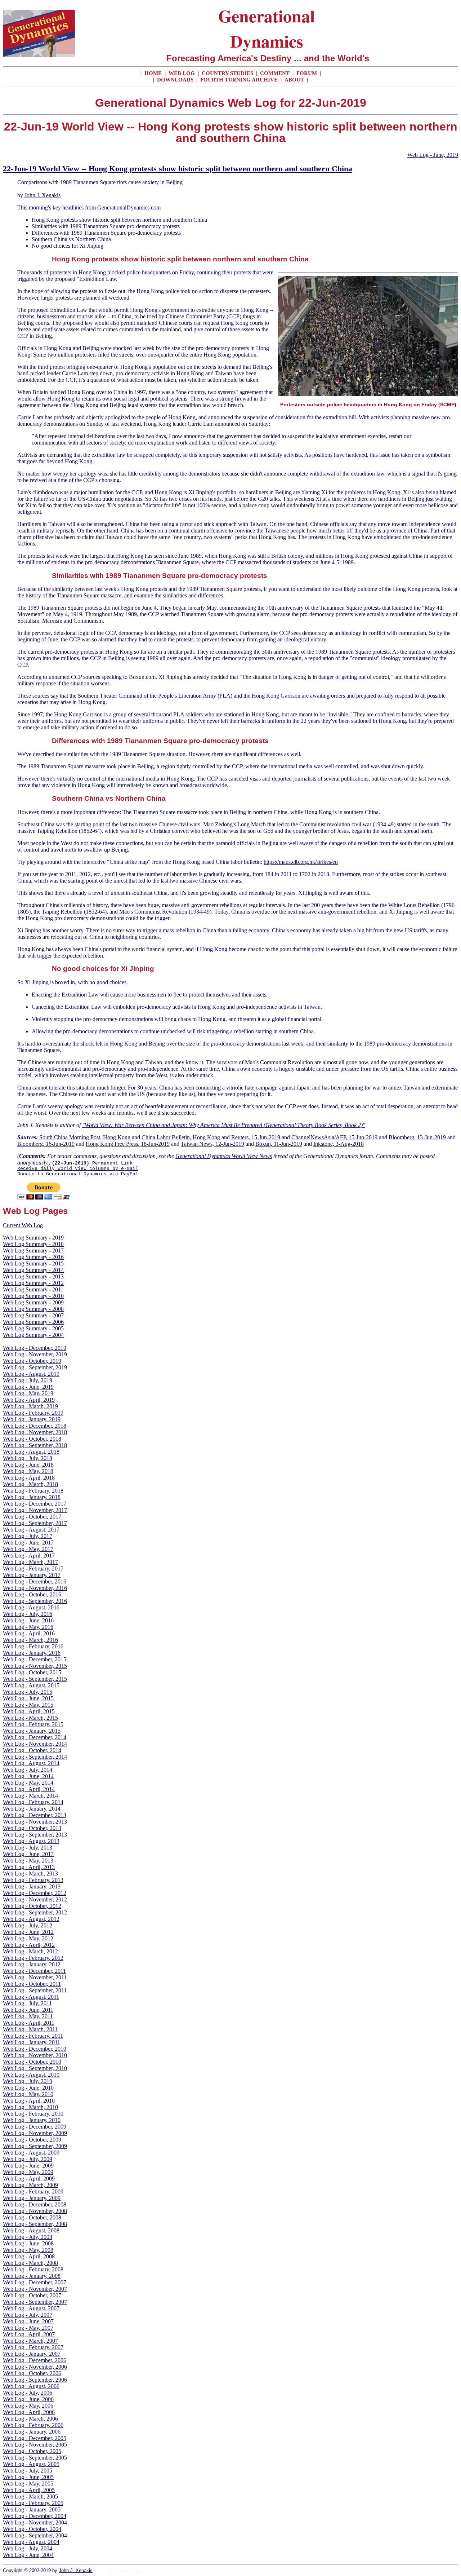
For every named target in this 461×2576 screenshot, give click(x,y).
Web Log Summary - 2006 (33, 1322)
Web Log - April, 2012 (29, 1945)
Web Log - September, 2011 (35, 1990)
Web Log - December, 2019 (35, 1348)
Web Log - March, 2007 (30, 2341)
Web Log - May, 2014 (28, 1783)
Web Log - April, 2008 (29, 2256)
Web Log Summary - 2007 (33, 1315)
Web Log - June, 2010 (28, 2088)
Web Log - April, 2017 (29, 1556)
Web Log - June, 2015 (28, 1698)
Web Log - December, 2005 (35, 2438)
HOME (153, 73)
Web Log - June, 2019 (433, 155)
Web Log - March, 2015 (30, 1718)
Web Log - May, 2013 (28, 1861)
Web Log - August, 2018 (31, 1452)
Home (112, 2571)
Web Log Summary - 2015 (33, 1263)
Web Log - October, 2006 (32, 2373)
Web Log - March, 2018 (30, 1484)
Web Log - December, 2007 (35, 2282)
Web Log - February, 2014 (33, 1802)
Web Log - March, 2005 (30, 2497)
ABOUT (294, 80)
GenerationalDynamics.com (129, 207)
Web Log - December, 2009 (35, 2127)
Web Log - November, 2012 (35, 1899)
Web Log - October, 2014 (32, 1750)
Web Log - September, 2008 (35, 2224)
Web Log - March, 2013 (30, 1874)
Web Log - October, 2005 (32, 2451)
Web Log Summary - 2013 (33, 1276)
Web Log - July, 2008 (28, 2237)
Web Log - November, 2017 (35, 1510)
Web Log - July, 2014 (28, 1770)
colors (126, 2571)
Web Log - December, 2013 (35, 1815)
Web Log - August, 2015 (31, 1685)
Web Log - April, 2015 (29, 1711)
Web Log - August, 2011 (31, 1997)
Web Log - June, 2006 (28, 2399)
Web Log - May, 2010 (28, 2094)
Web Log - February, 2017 (33, 1568)
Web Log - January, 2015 (32, 1731)
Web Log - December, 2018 (35, 1426)
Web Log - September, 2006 (35, 2380)
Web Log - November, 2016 (35, 1588)
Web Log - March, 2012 (30, 1951)
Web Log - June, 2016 (28, 1620)
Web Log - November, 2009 (35, 2133)
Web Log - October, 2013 (32, 1828)
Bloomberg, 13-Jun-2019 (417, 1137)
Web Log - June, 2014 (28, 1776)
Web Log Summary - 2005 (33, 1328)
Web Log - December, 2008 (35, 2204)
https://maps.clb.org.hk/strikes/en (301, 862)
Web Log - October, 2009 (32, 2140)
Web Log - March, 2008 (30, 2263)
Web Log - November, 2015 (35, 1666)
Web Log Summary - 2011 (33, 1289)
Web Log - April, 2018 (29, 1478)
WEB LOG (182, 73)
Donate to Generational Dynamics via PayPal (78, 1174)
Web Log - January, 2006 (32, 2432)
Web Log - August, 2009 (31, 2153)
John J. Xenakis (42, 195)
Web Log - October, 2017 (32, 1517)
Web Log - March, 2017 (30, 1562)
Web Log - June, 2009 (28, 2166)
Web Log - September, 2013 (35, 1835)
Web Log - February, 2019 (33, 1413)
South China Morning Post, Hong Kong (85, 1137)
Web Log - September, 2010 (35, 2068)
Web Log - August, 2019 (31, 1374)
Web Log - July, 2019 (28, 1380)
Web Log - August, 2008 (31, 2230)
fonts (138, 2571)
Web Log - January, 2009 (32, 2198)
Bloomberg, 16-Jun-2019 (46, 1144)
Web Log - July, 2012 (28, 1925)
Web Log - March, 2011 (30, 2029)
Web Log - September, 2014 (35, 1757)
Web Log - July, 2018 (28, 1458)
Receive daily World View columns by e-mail (78, 1169)
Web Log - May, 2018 (28, 1471)
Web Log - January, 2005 (32, 2509)
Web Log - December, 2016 (35, 1581)
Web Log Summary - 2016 (33, 1257)
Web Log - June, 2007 (28, 2321)
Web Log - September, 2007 (35, 2302)
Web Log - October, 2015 (32, 1672)
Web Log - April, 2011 (29, 2023)
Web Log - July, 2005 (28, 2471)
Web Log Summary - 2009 (33, 1302)
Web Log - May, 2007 (28, 2328)
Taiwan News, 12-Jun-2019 (212, 1144)
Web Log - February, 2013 (33, 1880)
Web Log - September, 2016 (35, 1601)
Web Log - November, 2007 (35, 2289)
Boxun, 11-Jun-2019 (279, 1144)
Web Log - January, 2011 (32, 2042)
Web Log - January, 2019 (32, 1419)
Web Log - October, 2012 (32, 1906)
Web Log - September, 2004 (35, 2535)
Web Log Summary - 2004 (33, 1335)
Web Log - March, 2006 (30, 2419)
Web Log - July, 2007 (28, 2315)
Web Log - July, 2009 (28, 2159)
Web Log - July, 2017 (28, 1536)
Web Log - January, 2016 (32, 1653)
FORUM (307, 73)
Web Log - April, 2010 (29, 2101)
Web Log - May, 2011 (28, 2016)
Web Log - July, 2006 (28, 2393)
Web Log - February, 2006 (33, 2425)
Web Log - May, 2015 (28, 1705)
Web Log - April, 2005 (29, 2490)
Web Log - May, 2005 (28, 2484)
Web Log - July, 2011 (27, 2003)
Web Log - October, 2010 (32, 2062)
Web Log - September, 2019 (35, 1367)
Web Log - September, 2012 (35, 1912)
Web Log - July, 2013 (28, 1848)
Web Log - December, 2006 (35, 2360)
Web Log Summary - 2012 (33, 1283)
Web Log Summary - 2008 (33, 1309)
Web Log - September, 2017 (35, 1523)
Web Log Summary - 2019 (33, 1238)
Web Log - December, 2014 (35, 1737)
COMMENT (276, 73)
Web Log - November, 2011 (35, 1977)
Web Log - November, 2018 (35, 1432)
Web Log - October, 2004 (32, 2529)
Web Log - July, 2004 (28, 2548)
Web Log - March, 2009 (30, 2185)
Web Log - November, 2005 (35, 2445)
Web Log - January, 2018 (32, 1497)
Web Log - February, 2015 (33, 1724)
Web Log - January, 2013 (32, 1886)
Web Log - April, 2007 (29, 2334)
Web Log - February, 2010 (33, 2114)
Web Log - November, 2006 (35, 2367)
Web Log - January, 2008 (32, 2276)
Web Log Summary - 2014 (33, 1270)
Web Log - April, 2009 (29, 2179)
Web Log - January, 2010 (32, 2120)
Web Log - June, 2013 (28, 1854)
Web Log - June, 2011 (28, 2010)
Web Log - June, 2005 (28, 2477)
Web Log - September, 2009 (35, 2146)
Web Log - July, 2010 (28, 2081)
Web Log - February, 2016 (33, 1646)
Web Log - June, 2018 (28, 1465)
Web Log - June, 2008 (28, 2243)
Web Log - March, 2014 (30, 1796)
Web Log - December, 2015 (35, 1659)
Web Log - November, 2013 (35, 1822)
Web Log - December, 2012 (35, 1893)
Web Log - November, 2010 (35, 2055)
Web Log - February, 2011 (33, 2036)
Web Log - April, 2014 (29, 1789)
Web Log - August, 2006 (31, 2386)
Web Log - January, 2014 (32, 1809)
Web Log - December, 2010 (35, 2049)
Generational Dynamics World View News (224, 1156)
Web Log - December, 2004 (35, 2516)
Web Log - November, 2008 (35, 2211)
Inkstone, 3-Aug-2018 (339, 1144)
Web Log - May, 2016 (28, 1627)
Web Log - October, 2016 (32, 1594)
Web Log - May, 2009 (28, 2172)
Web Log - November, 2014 (35, 1744)
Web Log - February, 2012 (33, 1958)
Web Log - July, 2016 (28, 1614)
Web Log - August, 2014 (31, 1763)
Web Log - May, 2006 (28, 2406)
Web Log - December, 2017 (35, 1504)
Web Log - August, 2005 (31, 2464)
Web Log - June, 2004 (28, 2555)
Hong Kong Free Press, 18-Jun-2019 (128, 1144)
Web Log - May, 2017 (28, 1549)
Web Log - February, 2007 (33, 2347)
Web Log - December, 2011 (34, 1971)
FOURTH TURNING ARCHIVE (240, 80)
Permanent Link (112, 1163)
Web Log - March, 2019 (30, 1406)
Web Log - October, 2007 (32, 2295)
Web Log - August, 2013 (31, 1841)
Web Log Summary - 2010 (33, 1296)
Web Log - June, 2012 (28, 1932)
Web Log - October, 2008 (32, 2217)
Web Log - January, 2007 (32, 2354)
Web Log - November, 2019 (35, 1354)
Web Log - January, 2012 (32, 1964)
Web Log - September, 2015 (35, 1679)
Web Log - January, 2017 (32, 1575)
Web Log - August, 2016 (31, 1607)
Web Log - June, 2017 (28, 1543)
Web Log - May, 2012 (28, 1938)
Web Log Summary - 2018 (33, 1244)
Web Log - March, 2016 (30, 1640)
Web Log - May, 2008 (28, 2250)
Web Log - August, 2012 (31, 1919)
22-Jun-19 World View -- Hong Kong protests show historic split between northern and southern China (178, 169)
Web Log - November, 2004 (35, 2522)
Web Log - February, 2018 (33, 1491)
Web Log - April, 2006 (29, 2412)
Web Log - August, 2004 (31, 2542)
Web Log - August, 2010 (31, 2075)
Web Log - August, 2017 (31, 1530)
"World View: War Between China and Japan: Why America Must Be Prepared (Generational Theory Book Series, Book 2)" (224, 1125)
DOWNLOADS (176, 80)
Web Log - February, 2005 (33, 2503)
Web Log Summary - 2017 (33, 1251)
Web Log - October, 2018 (32, 1439)
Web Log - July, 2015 (28, 1692)
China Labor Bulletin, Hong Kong (181, 1137)
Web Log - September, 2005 (35, 2458)
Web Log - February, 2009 (33, 2191)
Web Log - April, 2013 (29, 1867)
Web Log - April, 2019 (29, 1400)
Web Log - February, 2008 (33, 2269)
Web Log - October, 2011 (32, 1984)
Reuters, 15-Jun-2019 (256, 1137)
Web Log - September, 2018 (35, 1445)
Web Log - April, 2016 (29, 1633)
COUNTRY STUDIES (227, 73)
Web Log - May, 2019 (28, 1393)
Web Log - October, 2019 (32, 1361)
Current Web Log (23, 1225)
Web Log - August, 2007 (31, 2308)
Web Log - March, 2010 (30, 2107)
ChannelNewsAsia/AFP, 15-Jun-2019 (334, 1137)
